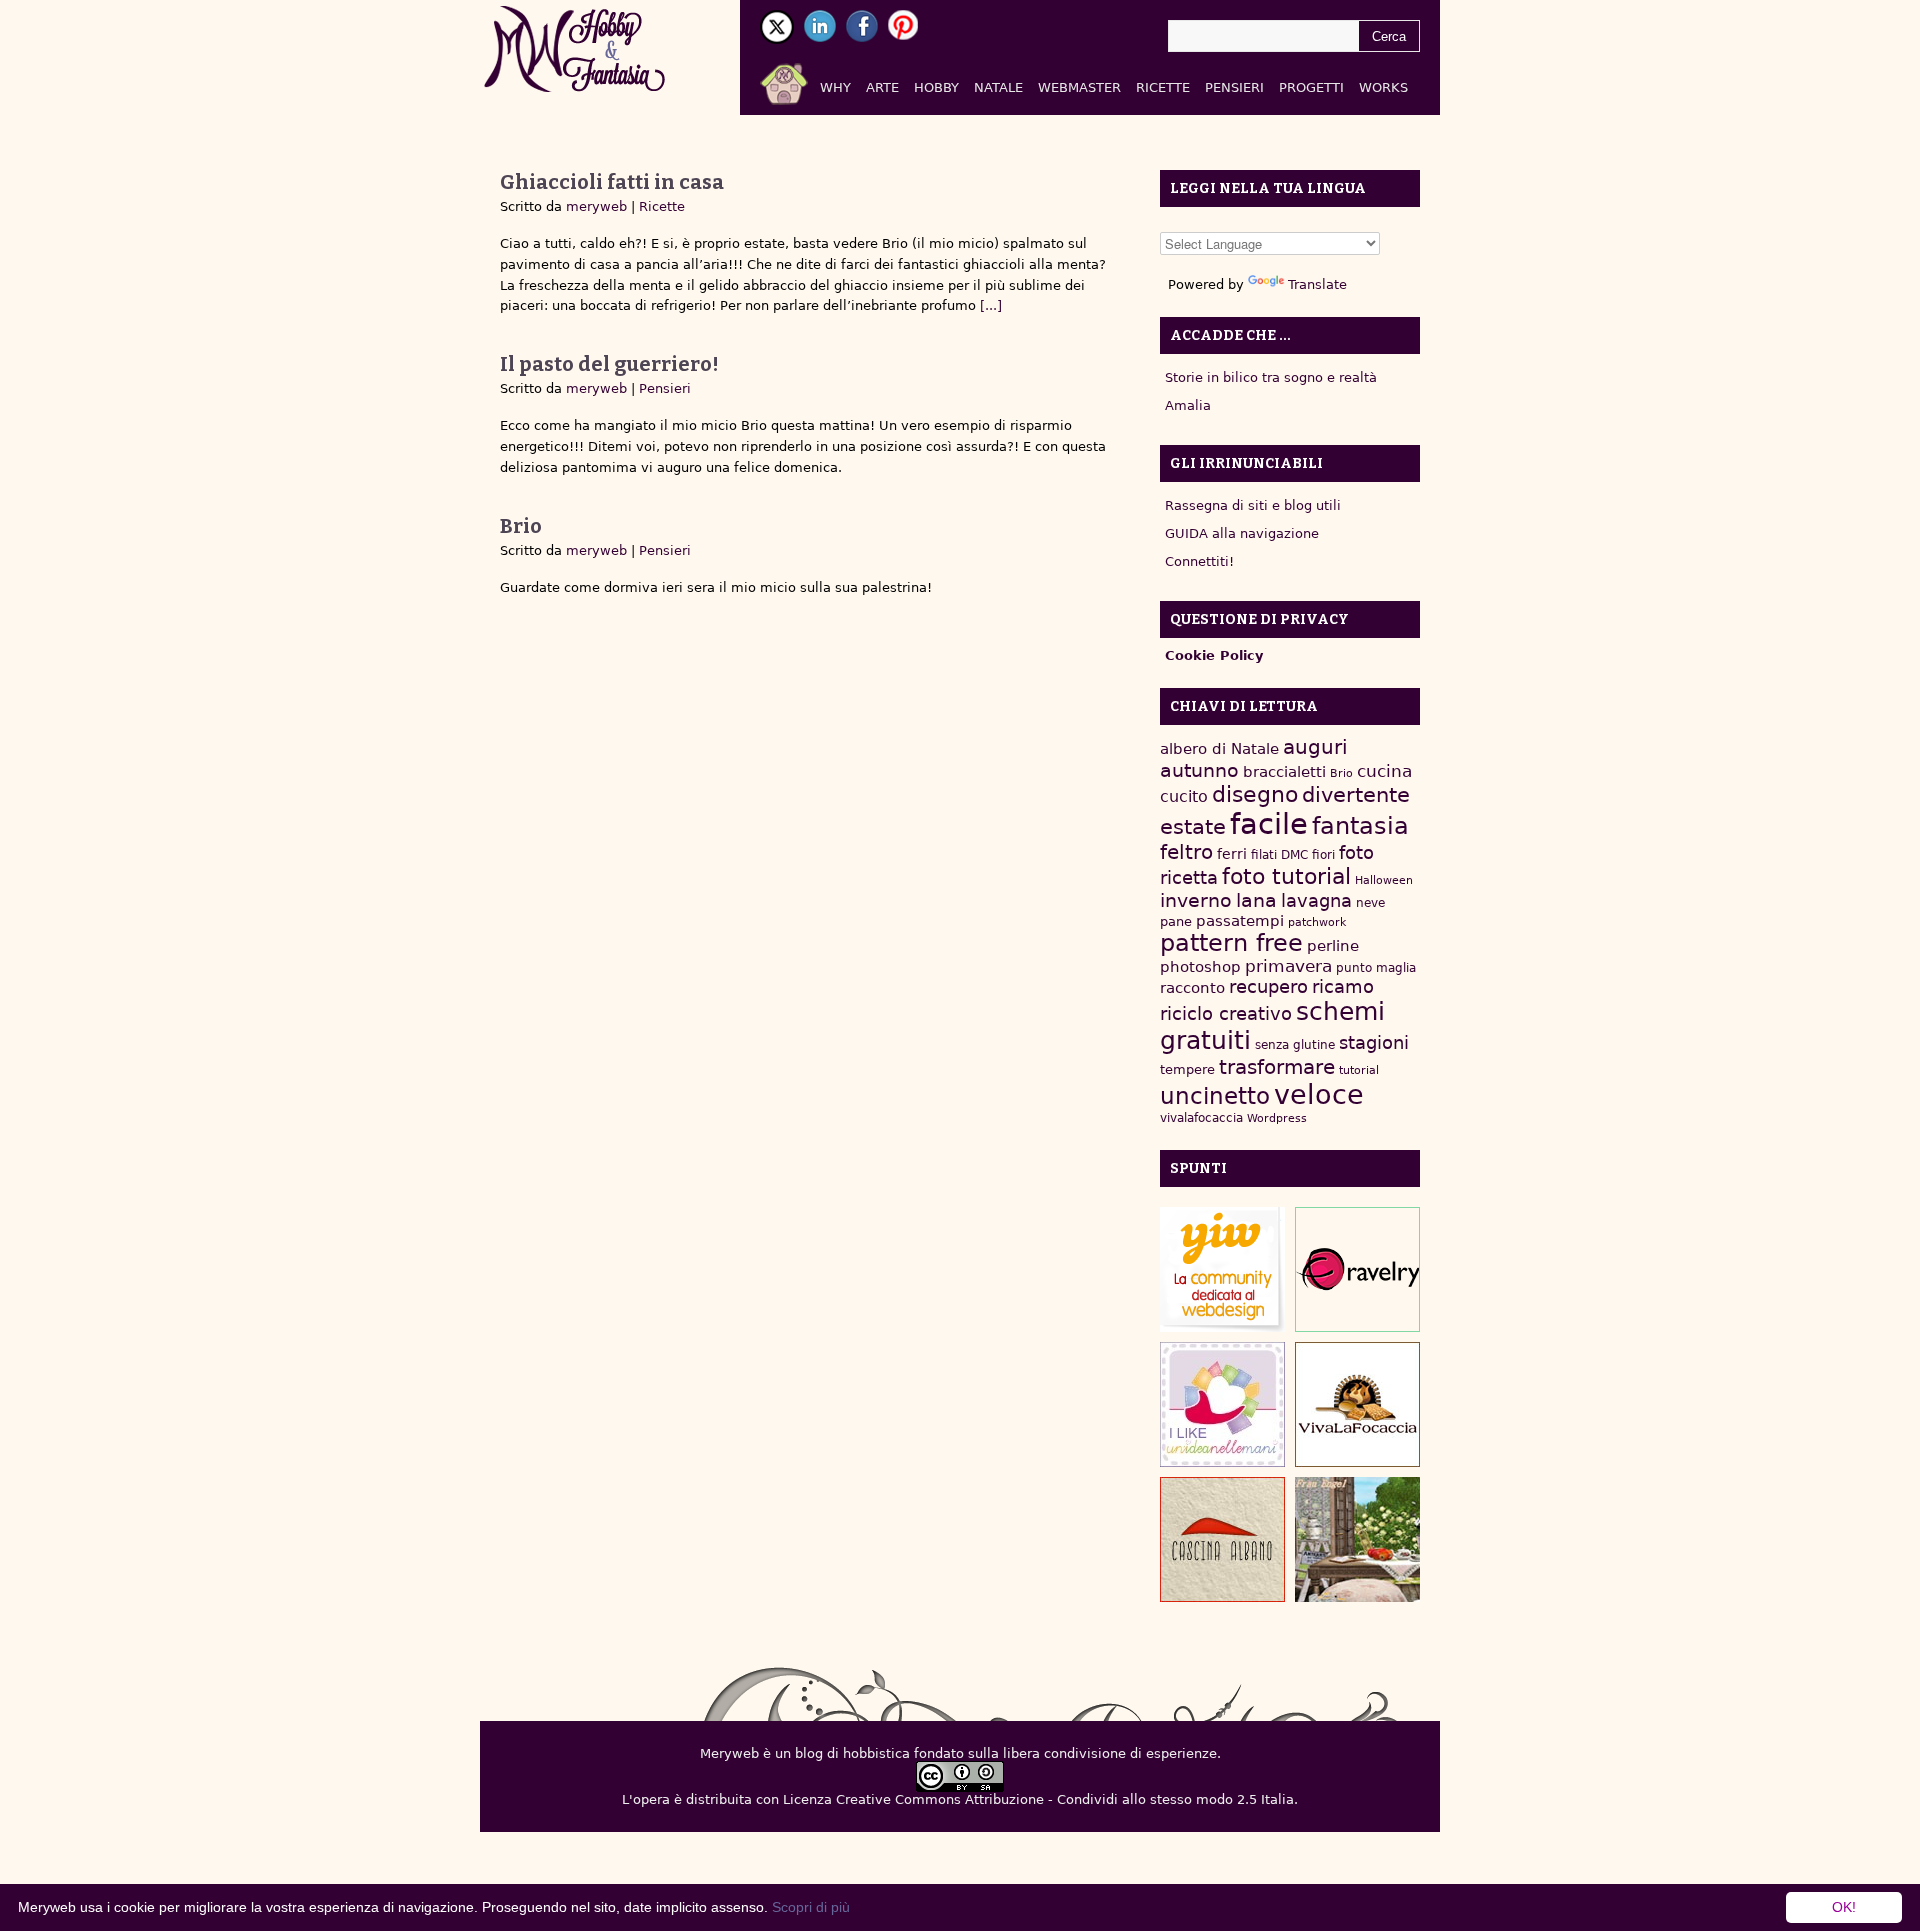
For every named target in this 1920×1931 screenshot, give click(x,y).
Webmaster (1079, 87)
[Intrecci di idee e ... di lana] (1357, 1269)
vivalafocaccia (1201, 1118)
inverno (1196, 900)
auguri (1315, 747)
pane (1176, 921)
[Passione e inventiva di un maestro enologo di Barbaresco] (1222, 1539)
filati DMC (1279, 855)
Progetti (1311, 87)
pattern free (1231, 943)
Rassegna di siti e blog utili (1253, 505)
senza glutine (1295, 1045)
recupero (1268, 986)
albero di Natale (1219, 748)
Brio (521, 526)
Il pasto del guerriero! (609, 364)
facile (1269, 824)
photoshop (1200, 966)
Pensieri (1234, 87)
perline (1333, 946)
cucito (1184, 796)
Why (835, 87)
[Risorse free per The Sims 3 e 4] (1357, 1539)
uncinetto (1215, 1096)
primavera (1288, 966)
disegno (1255, 794)
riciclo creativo (1226, 1013)
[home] (807, 80)
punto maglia (1376, 968)
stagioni (1374, 1042)
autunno (1199, 770)
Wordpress (1277, 1118)
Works (1383, 87)
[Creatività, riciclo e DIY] (1222, 1404)
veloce (1319, 1094)
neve (1370, 903)
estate (1193, 827)
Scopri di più (811, 1907)
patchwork (1317, 922)
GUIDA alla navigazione (1242, 533)
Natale (998, 87)
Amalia (1188, 405)
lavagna (1316, 900)
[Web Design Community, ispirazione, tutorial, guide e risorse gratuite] (1222, 1269)
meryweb (596, 206)
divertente (1356, 795)
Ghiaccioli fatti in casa (612, 182)
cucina (1384, 771)
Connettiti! (1199, 561)
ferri (1232, 854)
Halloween (1384, 880)
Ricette (1163, 87)
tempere (1187, 1069)
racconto (1192, 987)
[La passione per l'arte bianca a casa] (1357, 1404)
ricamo (1343, 986)
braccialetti (1284, 772)
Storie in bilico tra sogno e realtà (1271, 377)
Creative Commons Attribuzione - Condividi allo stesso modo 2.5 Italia (1065, 1799)
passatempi (1240, 920)
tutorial (1359, 1070)
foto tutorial (1286, 876)
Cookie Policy (1214, 655)
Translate (1317, 284)
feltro (1186, 852)
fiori (1323, 855)
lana (1256, 900)
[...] (989, 305)
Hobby (936, 87)
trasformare (1277, 1067)
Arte (882, 87)
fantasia (1360, 825)
